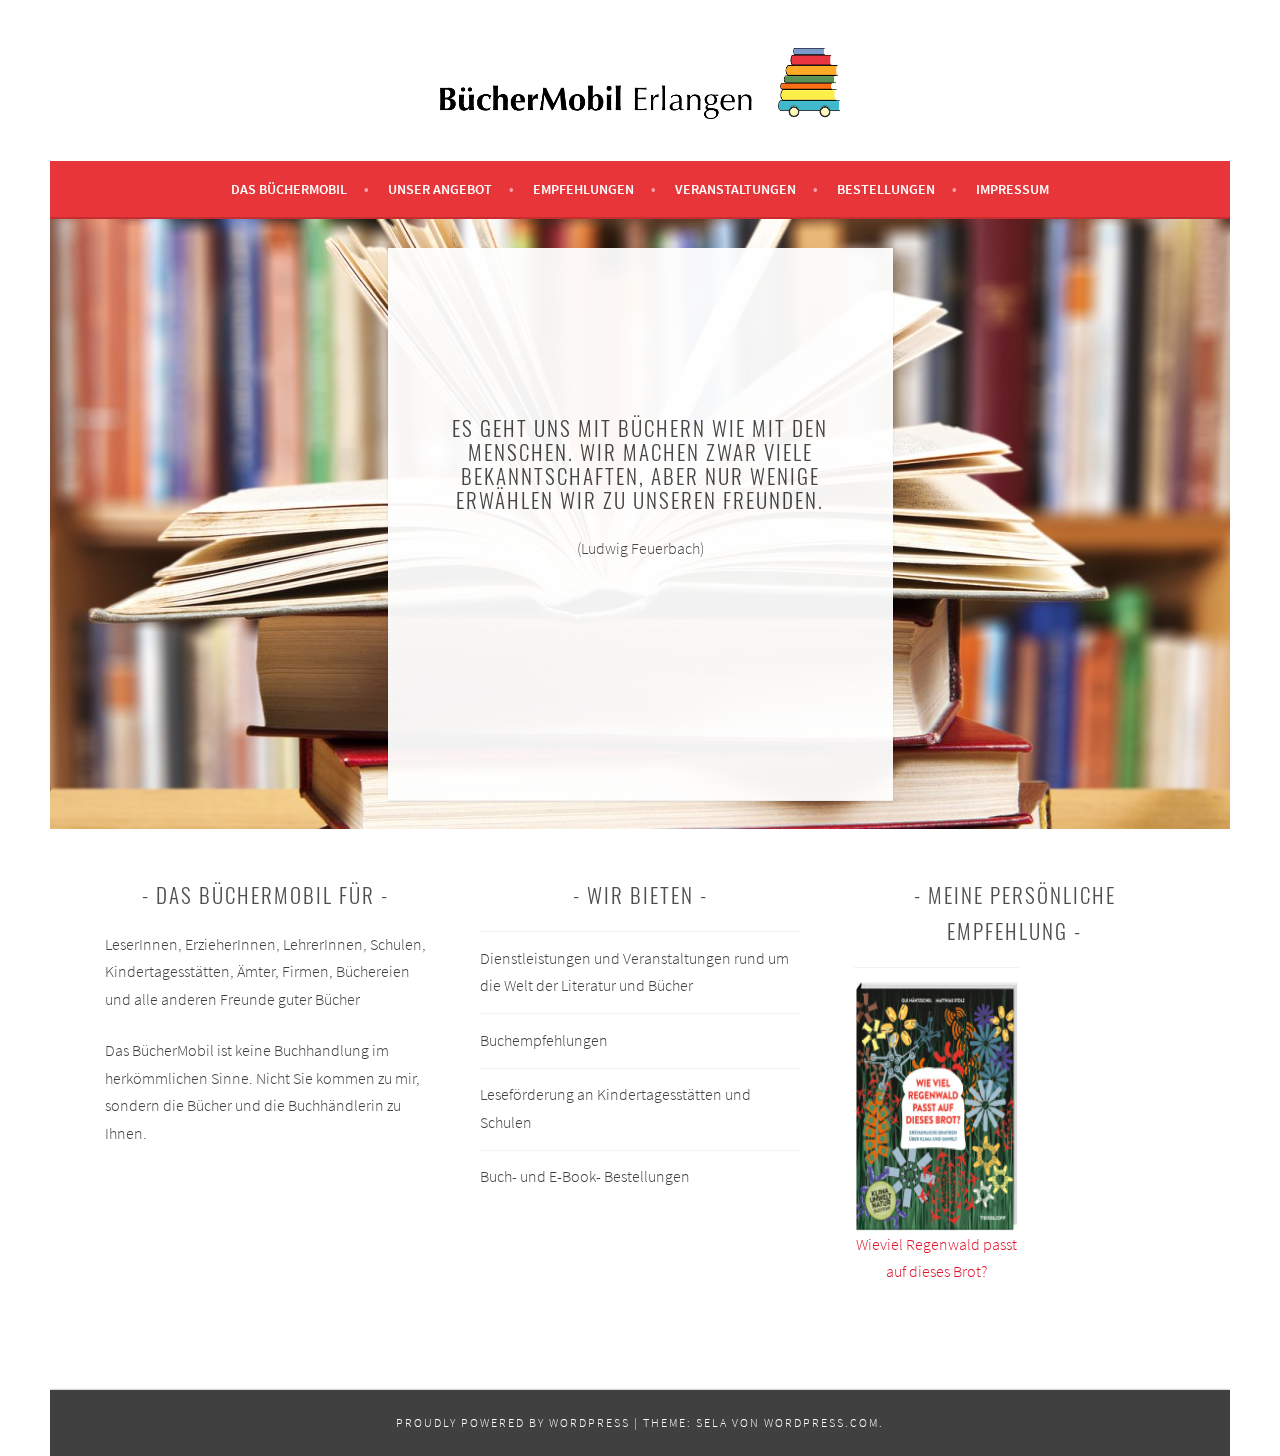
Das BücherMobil (289, 189)
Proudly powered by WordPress (513, 1422)
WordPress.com (821, 1422)
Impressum (1012, 189)
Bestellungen (886, 189)
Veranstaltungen (735, 189)
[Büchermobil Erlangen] (640, 113)
